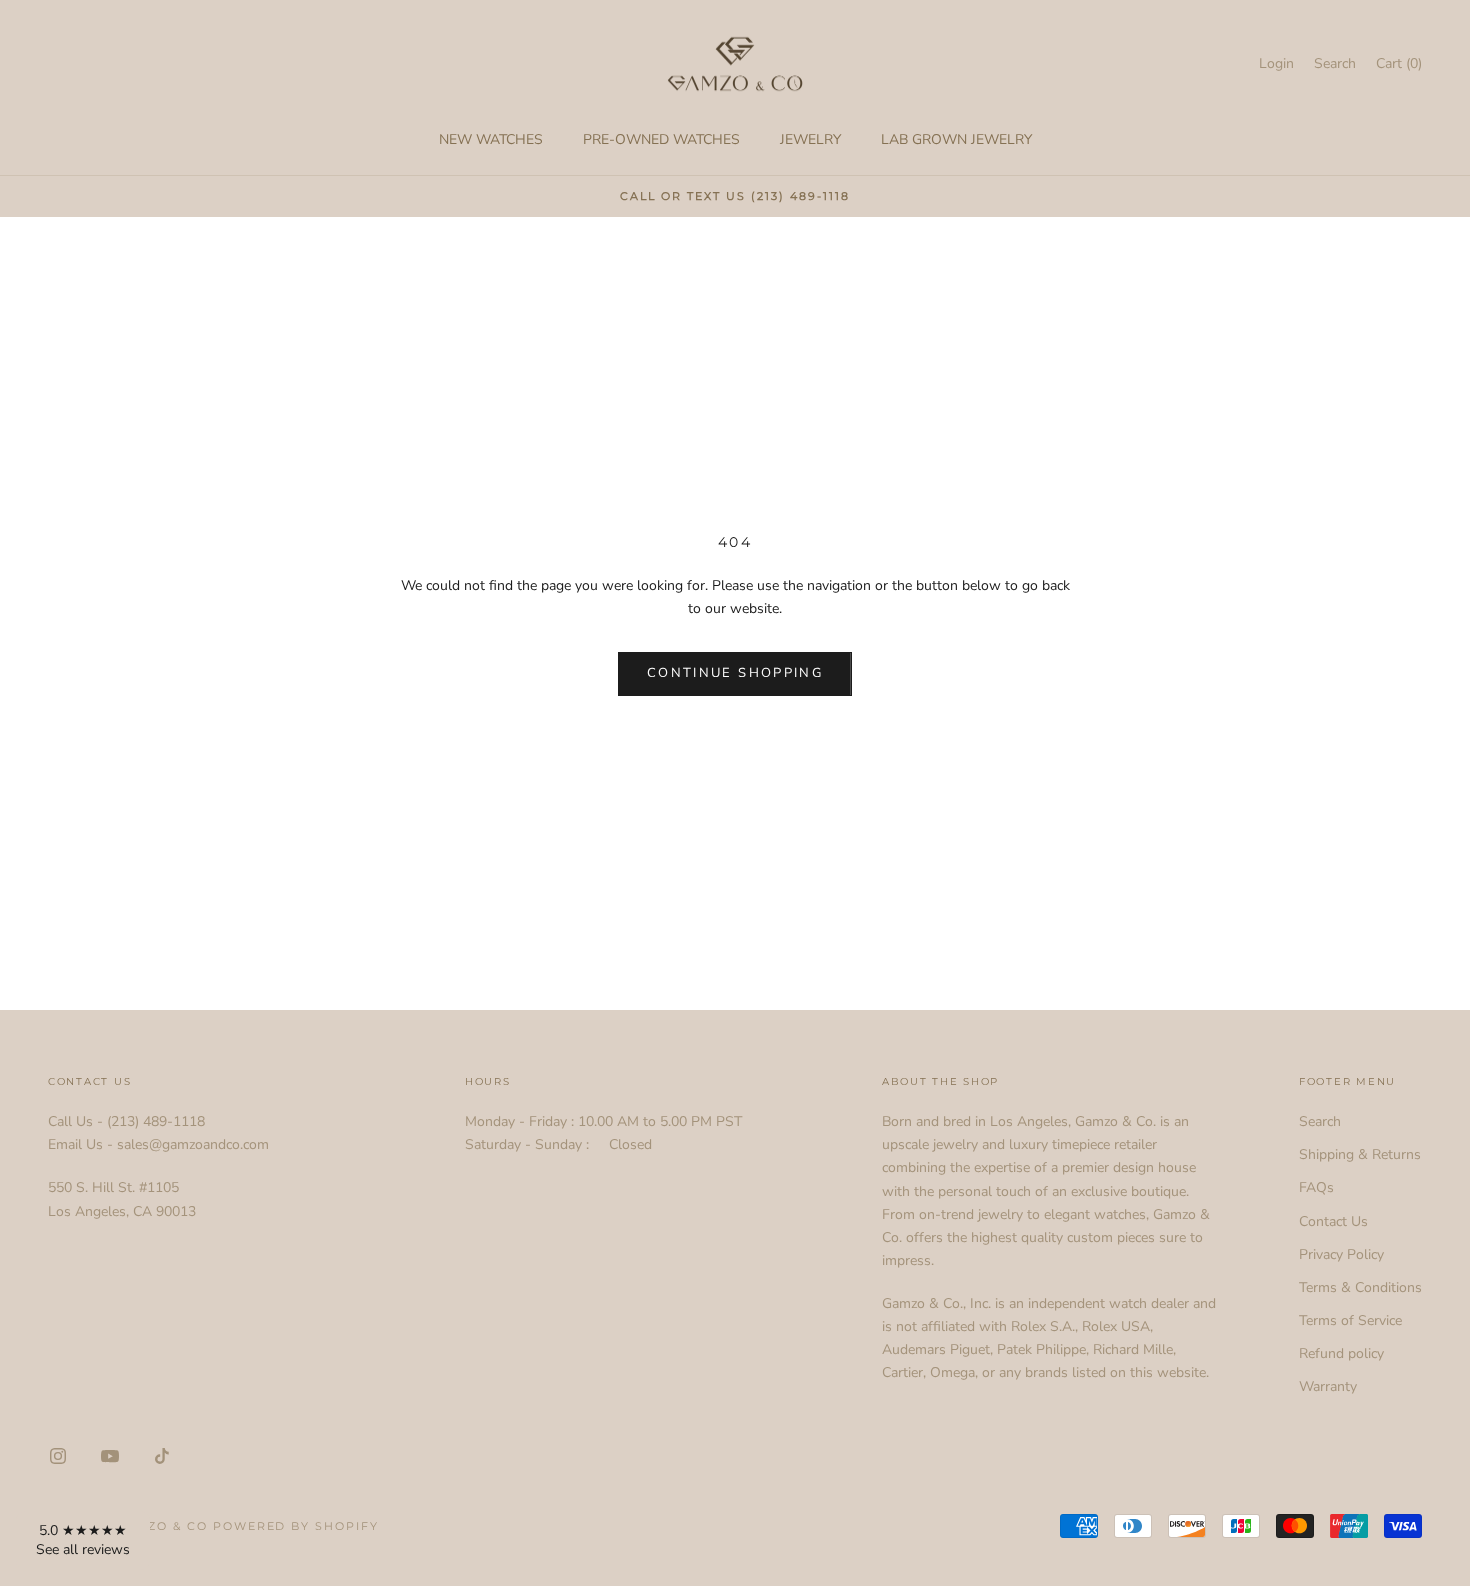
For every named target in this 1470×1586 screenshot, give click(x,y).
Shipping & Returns (1360, 1154)
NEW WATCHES (491, 139)
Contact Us (1333, 1221)
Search (1320, 1121)
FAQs (1316, 1187)
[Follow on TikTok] (162, 1456)
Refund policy (1341, 1353)
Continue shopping (735, 673)
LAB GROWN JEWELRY (956, 139)
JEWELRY (810, 139)
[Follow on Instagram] (58, 1456)
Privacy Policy (1341, 1254)
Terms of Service (1350, 1320)
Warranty (1328, 1386)
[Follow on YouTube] (110, 1456)
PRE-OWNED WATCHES (661, 139)
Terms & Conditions (1360, 1287)
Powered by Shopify (296, 1526)
